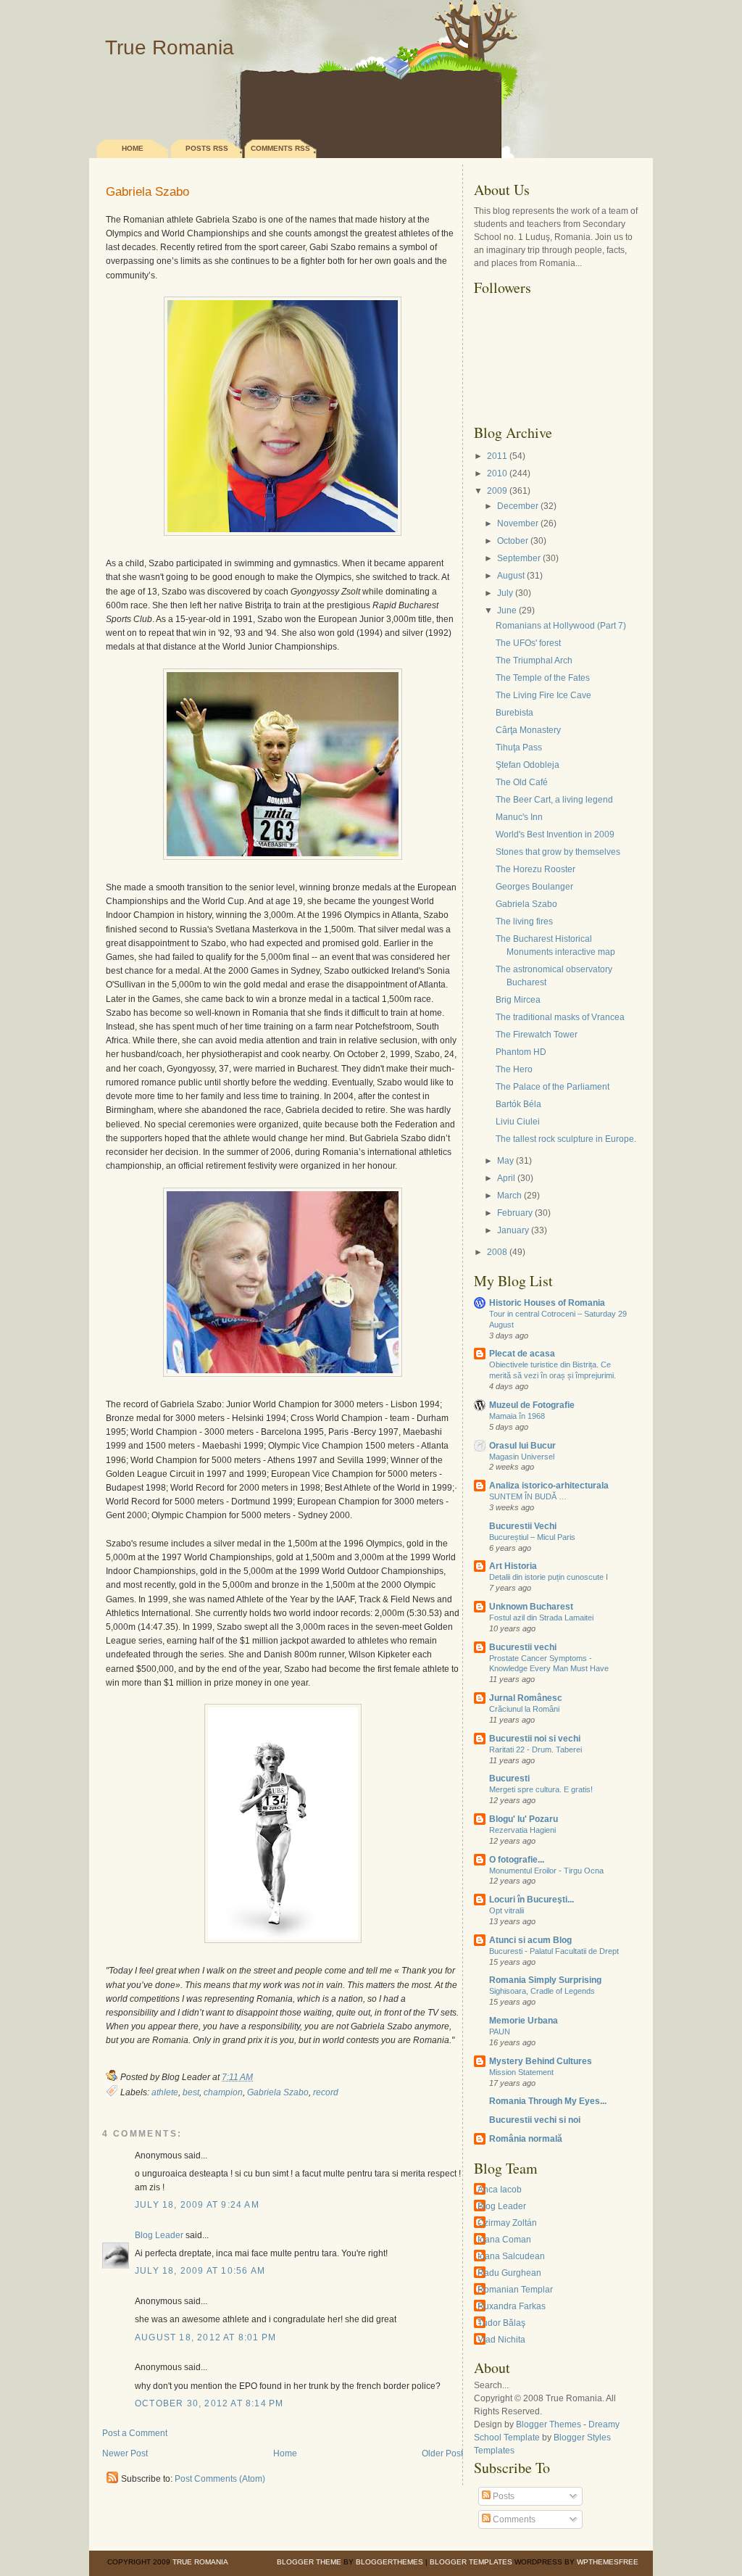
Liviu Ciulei (518, 1122)
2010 (497, 473)
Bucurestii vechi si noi (535, 2120)
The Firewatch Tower (537, 1035)
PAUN (500, 2032)
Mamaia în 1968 (517, 1416)
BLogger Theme (309, 2562)
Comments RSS (280, 148)
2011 (497, 456)
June (507, 610)
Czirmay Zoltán (507, 2223)
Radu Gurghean (509, 2273)
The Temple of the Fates (543, 678)
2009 (497, 491)
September (519, 558)
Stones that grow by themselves (558, 852)
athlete (165, 2092)
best (191, 2092)
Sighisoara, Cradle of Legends (542, 1991)
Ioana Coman (504, 2240)
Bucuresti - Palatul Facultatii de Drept (554, 1951)
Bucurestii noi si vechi (535, 1739)
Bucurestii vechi (523, 1647)
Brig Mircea (518, 1000)
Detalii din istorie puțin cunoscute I (549, 1577)
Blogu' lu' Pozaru (524, 1819)
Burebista (514, 713)
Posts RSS (207, 148)
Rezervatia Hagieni (522, 1830)
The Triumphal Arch (534, 660)
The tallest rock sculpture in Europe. (566, 1139)
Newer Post (125, 2453)
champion (223, 2092)
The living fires (524, 922)
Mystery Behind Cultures (541, 2061)
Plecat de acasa (522, 1354)
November (518, 523)
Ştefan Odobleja (528, 765)
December (518, 506)
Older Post (442, 2453)
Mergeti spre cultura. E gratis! (541, 1789)
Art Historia (513, 1566)
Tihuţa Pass (519, 747)
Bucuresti (509, 1778)
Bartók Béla (518, 1104)
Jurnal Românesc (526, 1698)
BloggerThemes (388, 2562)
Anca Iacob (500, 2190)
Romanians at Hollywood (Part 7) (561, 626)
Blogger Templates (471, 2562)
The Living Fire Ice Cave (543, 695)
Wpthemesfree (608, 2562)
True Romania (170, 47)
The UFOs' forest (528, 643)
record (326, 2092)
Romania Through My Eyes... (548, 2101)
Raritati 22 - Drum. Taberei (535, 1749)
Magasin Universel (522, 1457)
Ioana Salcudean (511, 2256)
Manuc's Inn (519, 817)
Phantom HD (521, 1052)
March (509, 1196)
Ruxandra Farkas (512, 2306)
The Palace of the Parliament (553, 1087)
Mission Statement (521, 2072)
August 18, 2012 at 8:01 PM (205, 2337)
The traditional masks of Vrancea (560, 1017)
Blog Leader (159, 2235)
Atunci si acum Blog (530, 1940)
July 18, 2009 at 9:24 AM (197, 2205)
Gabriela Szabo (147, 192)
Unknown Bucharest (531, 1607)
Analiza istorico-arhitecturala (549, 1486)
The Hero (514, 1069)
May (505, 1161)
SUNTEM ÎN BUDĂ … (528, 1496)
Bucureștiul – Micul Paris (532, 1537)
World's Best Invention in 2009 (555, 834)
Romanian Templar (515, 2290)
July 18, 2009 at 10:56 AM (200, 2271)
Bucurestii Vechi (523, 1526)
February (515, 1213)
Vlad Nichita (501, 2340)
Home (133, 148)
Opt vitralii (507, 1910)
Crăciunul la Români (524, 1709)
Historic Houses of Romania (547, 1303)
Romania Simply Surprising (545, 1980)
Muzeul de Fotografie (532, 1405)
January (513, 1230)
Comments (513, 2519)
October (513, 541)
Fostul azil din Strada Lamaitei (541, 1618)
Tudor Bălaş (501, 2323)
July (505, 593)
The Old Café (522, 782)
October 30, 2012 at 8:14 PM (209, 2403)
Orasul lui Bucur (522, 1446)
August (511, 576)
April (506, 1178)
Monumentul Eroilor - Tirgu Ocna (546, 1871)
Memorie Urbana (524, 2021)
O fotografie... (517, 1860)
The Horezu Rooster (535, 869)
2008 (497, 1252)
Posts (503, 2496)
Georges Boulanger (534, 887)
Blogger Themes (549, 2424)
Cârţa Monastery (528, 730)
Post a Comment (135, 2433)
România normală (526, 2139)
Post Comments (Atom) (220, 2479)
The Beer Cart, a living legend (554, 800)
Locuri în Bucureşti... (532, 1900)
